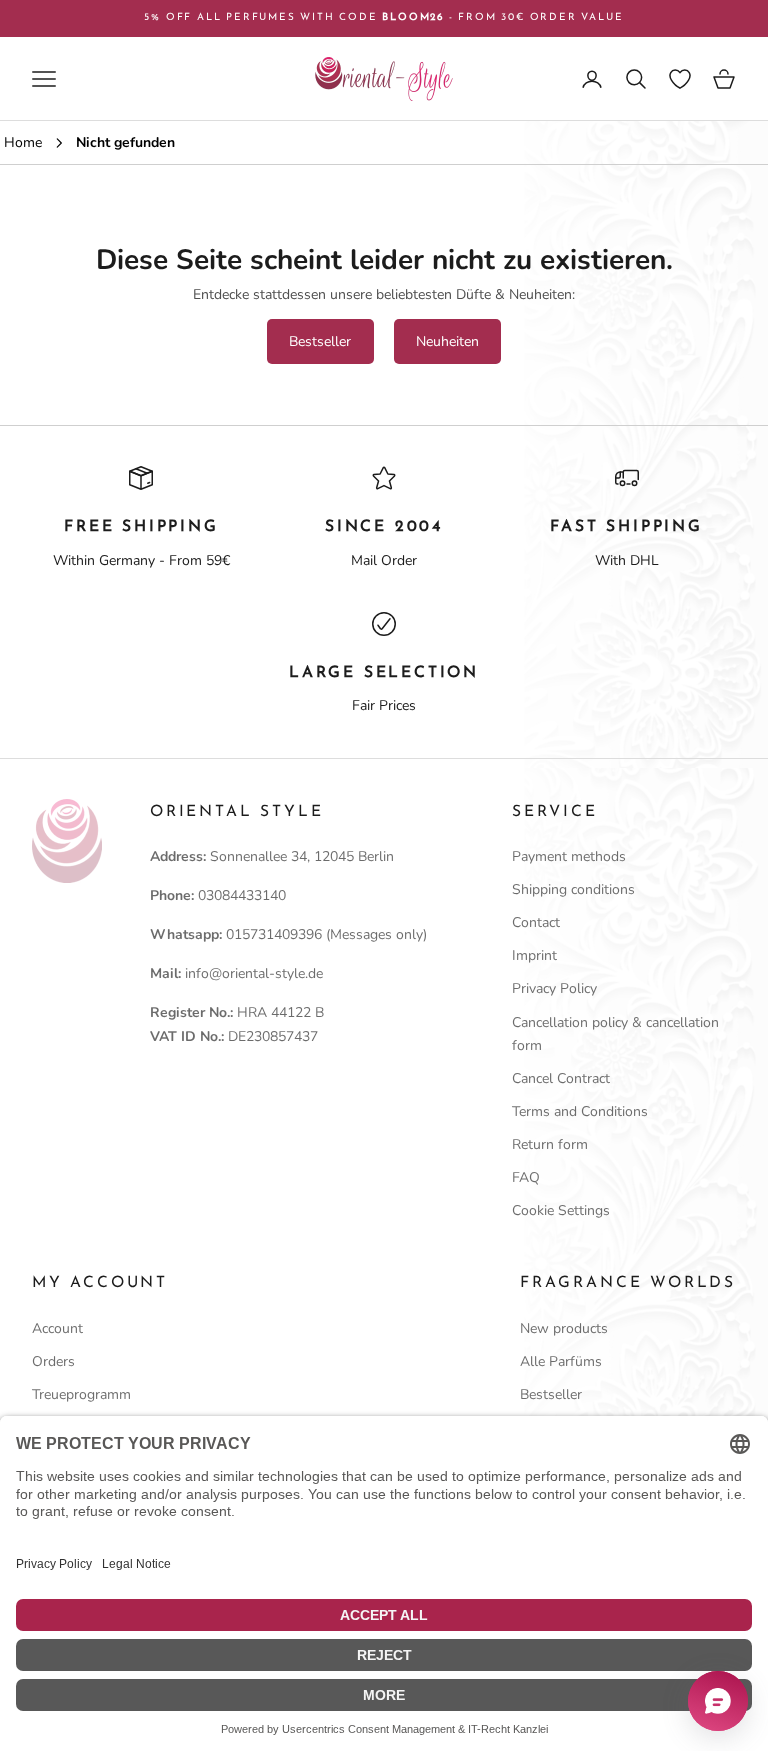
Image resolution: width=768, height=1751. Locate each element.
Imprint (534, 955)
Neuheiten (447, 341)
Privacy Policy (554, 988)
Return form (550, 1144)
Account (57, 1328)
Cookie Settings (561, 1210)
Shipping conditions (573, 889)
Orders (53, 1361)
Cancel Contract (561, 1078)
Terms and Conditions (580, 1111)
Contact (536, 922)
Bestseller (320, 341)
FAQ (526, 1177)
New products (564, 1328)
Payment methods (569, 856)
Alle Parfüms (561, 1361)
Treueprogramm (81, 1394)
